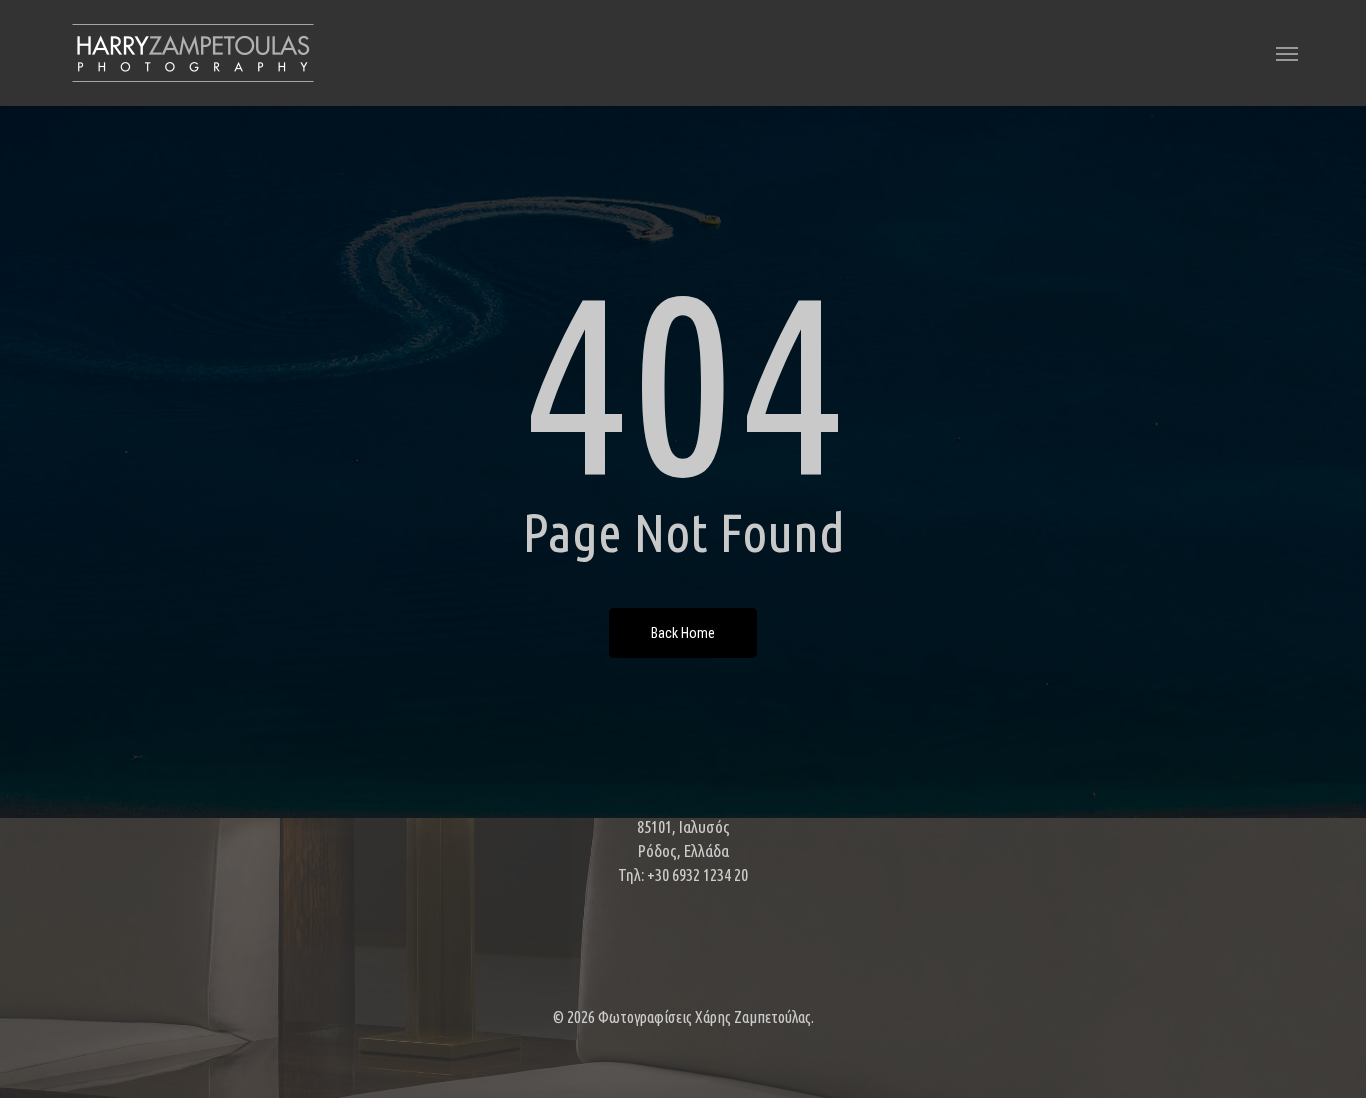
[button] (1287, 53)
